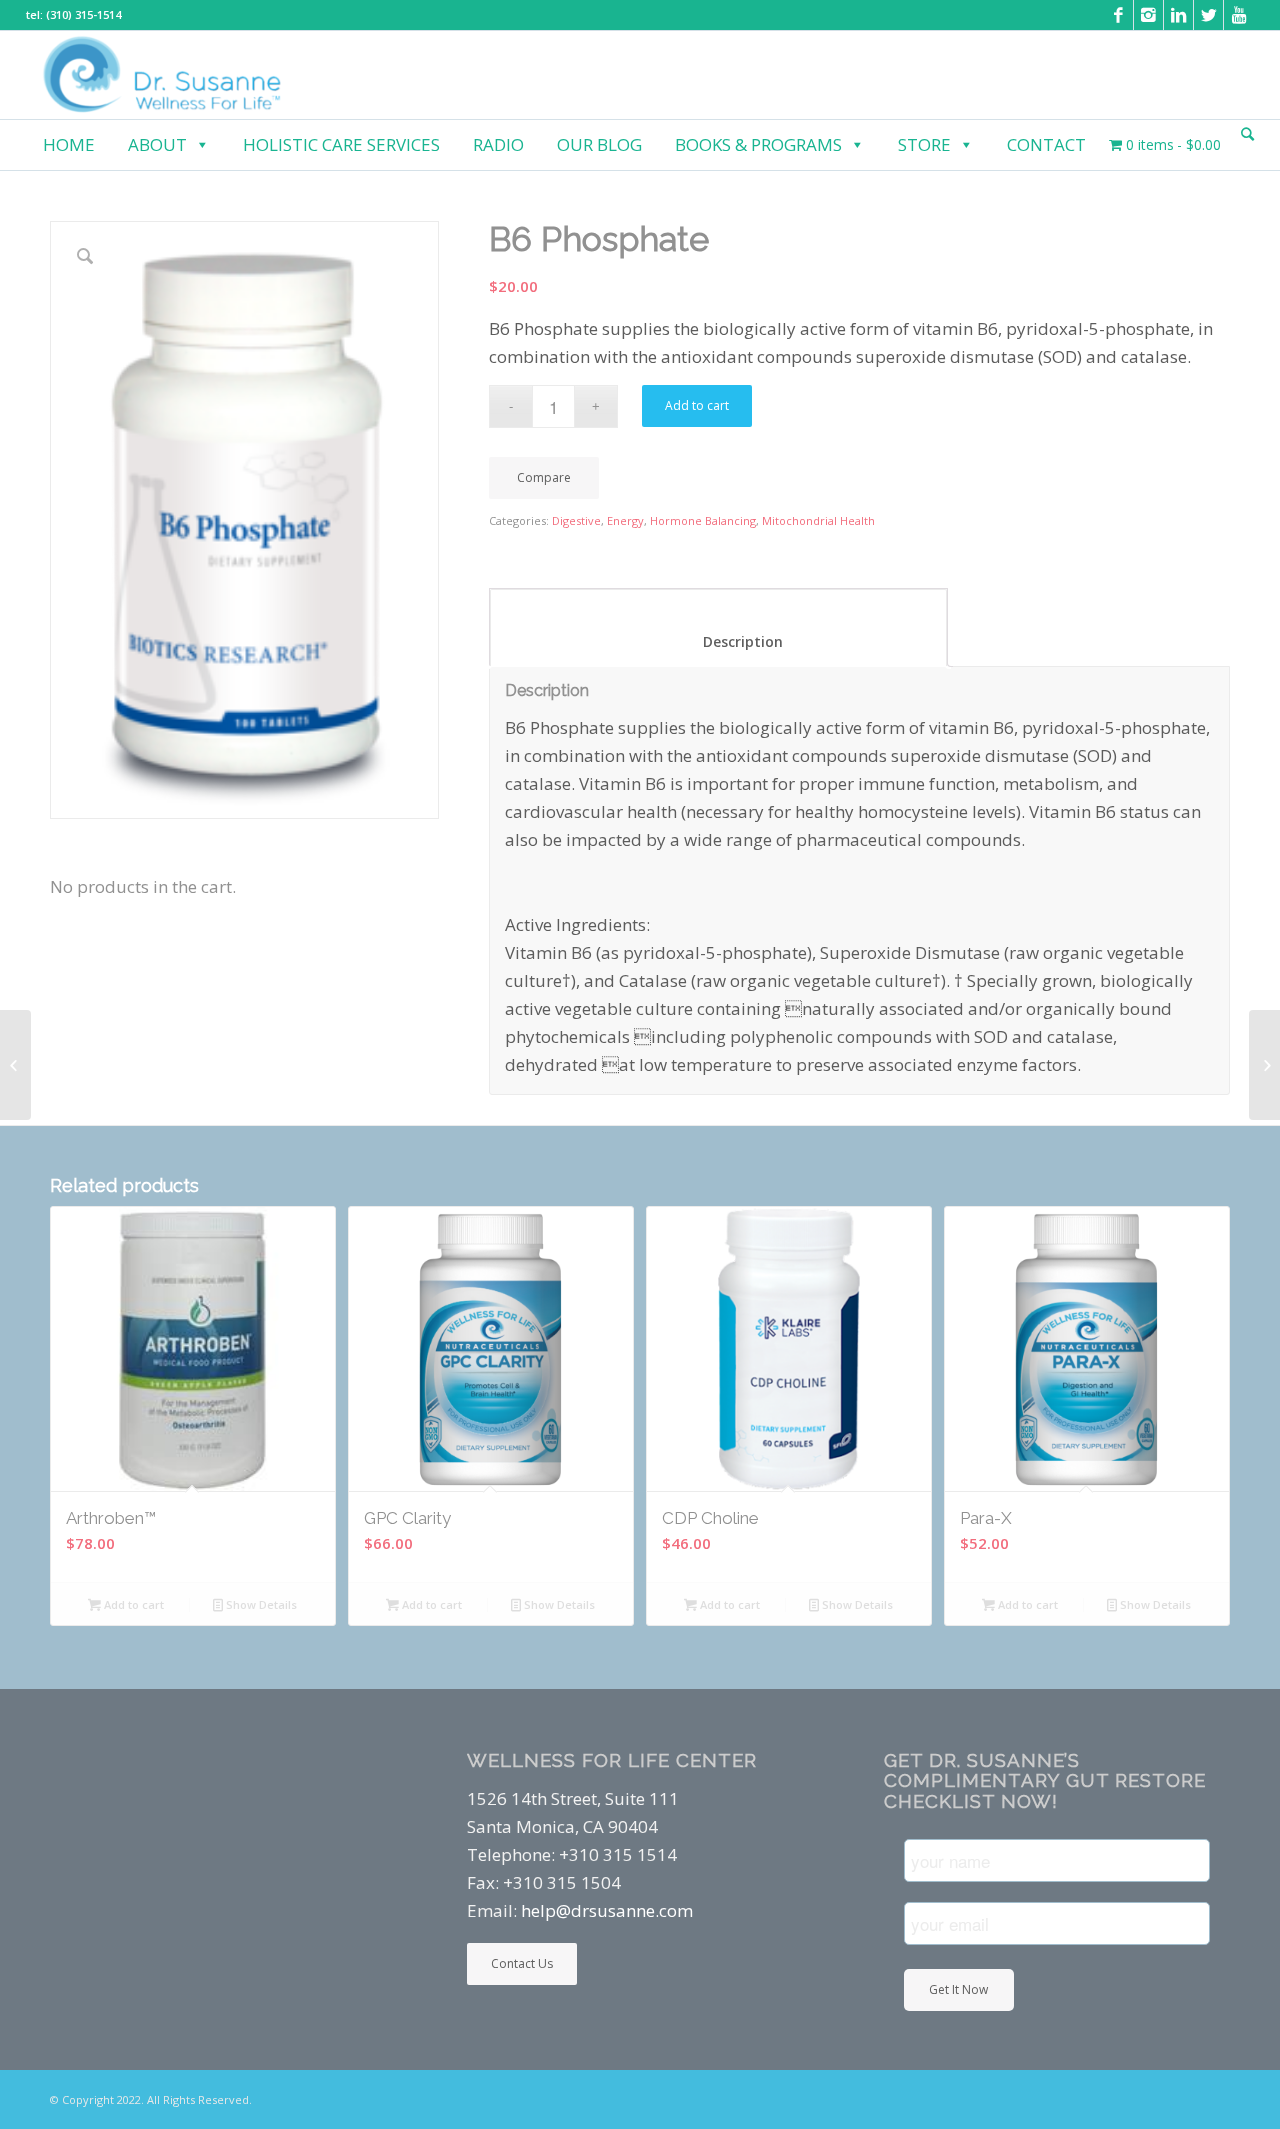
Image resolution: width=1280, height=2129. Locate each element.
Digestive (576, 520)
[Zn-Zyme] (1264, 1065)
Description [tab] (719, 641)
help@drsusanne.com (607, 1910)
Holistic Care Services (341, 144)
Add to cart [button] (132, 1604)
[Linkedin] (1178, 15)
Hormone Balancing (703, 520)
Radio (498, 144)
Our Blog (599, 144)
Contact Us (522, 1963)
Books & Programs (758, 144)
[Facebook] (1118, 15)
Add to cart (697, 405)
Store (924, 144)
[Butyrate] (15, 1065)
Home (69, 144)
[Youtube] (1239, 15)
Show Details (260, 1604)
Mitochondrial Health (818, 520)
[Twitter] (1208, 15)
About (157, 144)
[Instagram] (1148, 15)
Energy (625, 520)
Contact (1046, 144)
